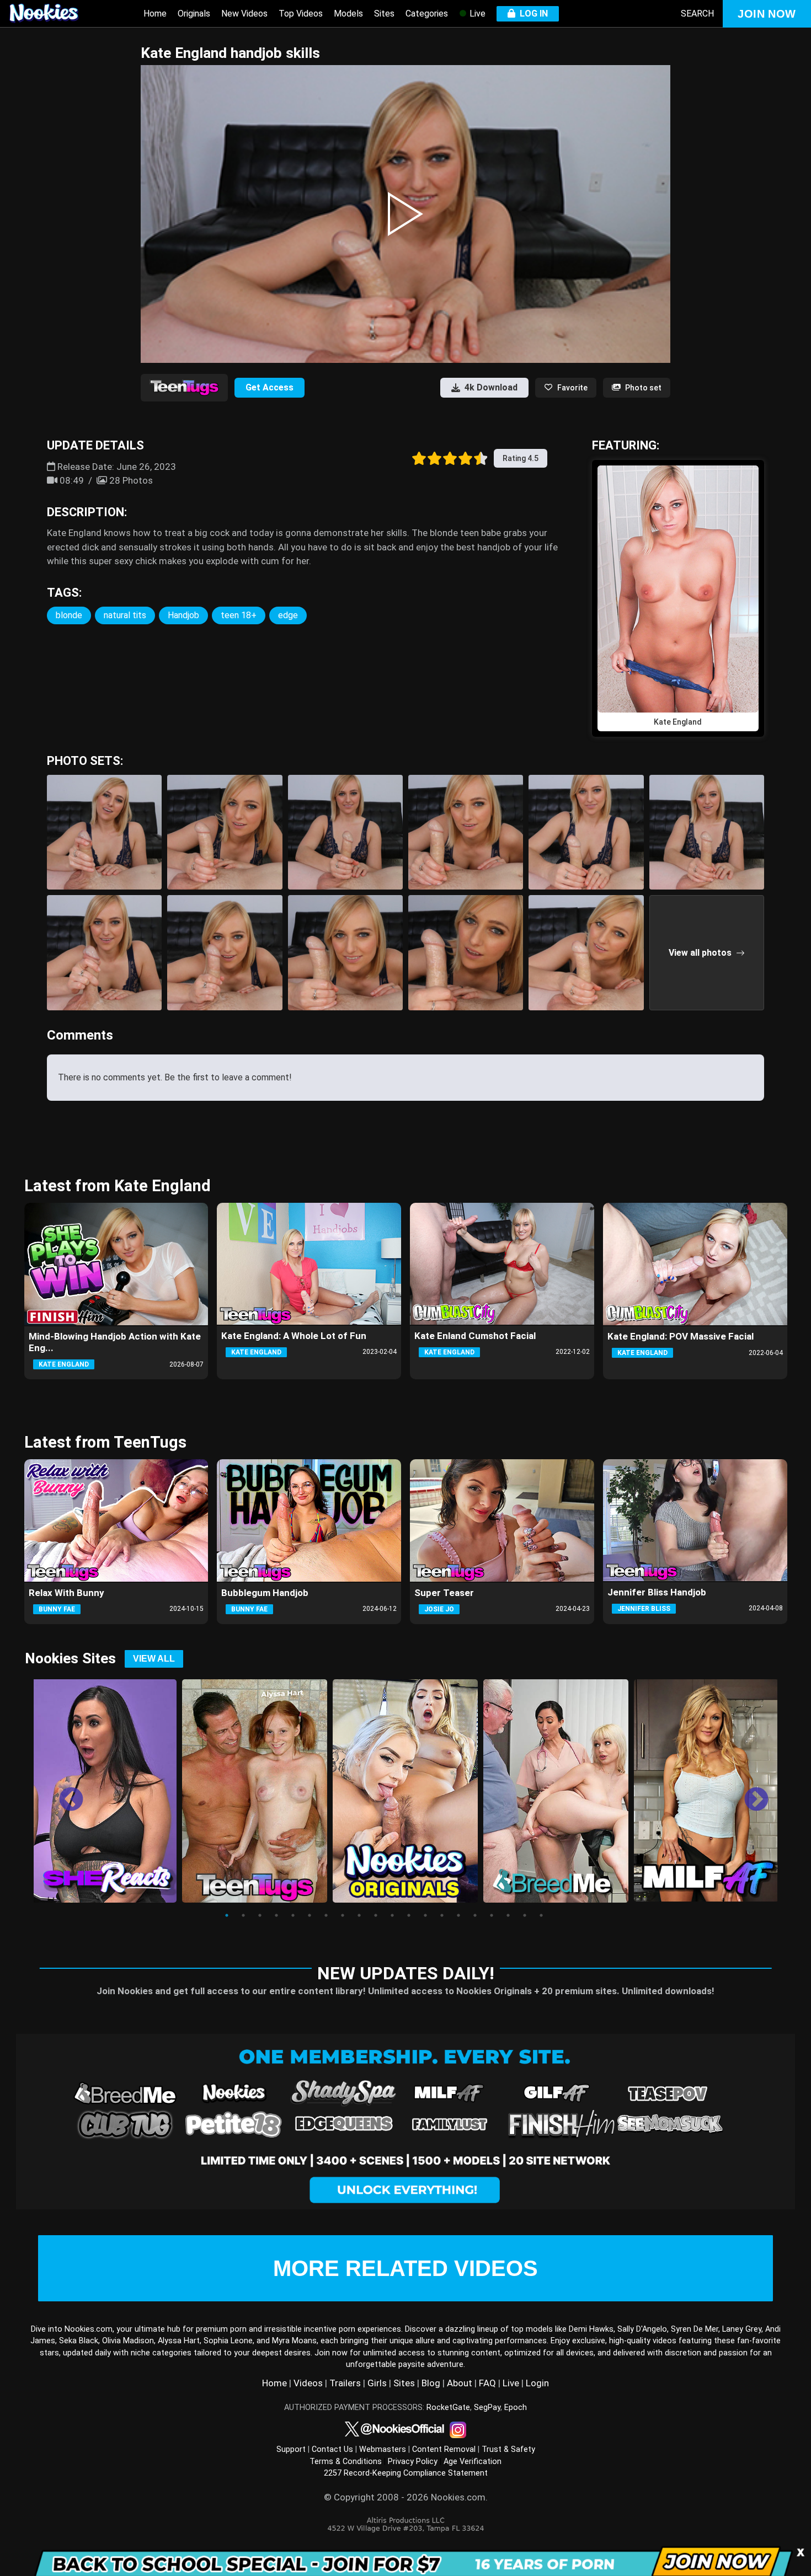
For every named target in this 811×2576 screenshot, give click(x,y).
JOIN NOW (767, 14)
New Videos (244, 14)
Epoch (516, 2408)
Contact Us (332, 2449)
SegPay (487, 2408)
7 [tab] (326, 1915)
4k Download (491, 387)
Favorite (572, 388)
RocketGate (448, 2408)
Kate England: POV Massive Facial (681, 1336)
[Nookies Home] (55, 14)
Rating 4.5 (521, 458)
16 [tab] (475, 1915)
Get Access (270, 387)
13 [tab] (425, 1915)
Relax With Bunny (66, 1593)
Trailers (345, 2383)
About (460, 2383)
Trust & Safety (508, 2449)
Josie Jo (439, 1609)
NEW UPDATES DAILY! (406, 1973)
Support (291, 2449)
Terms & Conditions (346, 2462)
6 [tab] (310, 1915)
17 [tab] (492, 1915)
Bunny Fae (57, 1609)
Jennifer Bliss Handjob (657, 1592)
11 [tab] (392, 1915)
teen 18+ (239, 615)
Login (537, 2383)
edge (288, 615)
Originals (194, 14)
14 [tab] (442, 1915)
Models (348, 14)
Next (748, 1792)
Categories (427, 14)
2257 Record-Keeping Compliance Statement (406, 2473)
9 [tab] (359, 1915)
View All (154, 1659)
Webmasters (383, 2449)
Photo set (643, 388)
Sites (384, 14)
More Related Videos (405, 2268)
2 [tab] (243, 1915)
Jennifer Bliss (644, 1609)
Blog (431, 2383)
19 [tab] (525, 1915)
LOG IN (532, 14)
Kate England (64, 1364)
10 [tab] (376, 1915)
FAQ (487, 2383)
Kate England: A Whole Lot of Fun (294, 1336)
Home (155, 14)
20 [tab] (541, 1915)
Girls (377, 2383)
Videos (308, 2383)
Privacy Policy (413, 2462)
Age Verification (473, 2462)
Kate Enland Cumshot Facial (475, 1336)
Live (476, 14)
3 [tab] (260, 1915)
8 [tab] (343, 1915)
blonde (69, 615)
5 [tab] (293, 1915)
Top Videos (301, 14)
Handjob (183, 615)
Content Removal (444, 2449)
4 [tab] (276, 1915)
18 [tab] (508, 1915)
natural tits (125, 615)
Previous (63, 1792)
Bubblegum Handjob (265, 1593)
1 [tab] (227, 1915)
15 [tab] (458, 1915)
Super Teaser (444, 1593)
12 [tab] (409, 1915)
